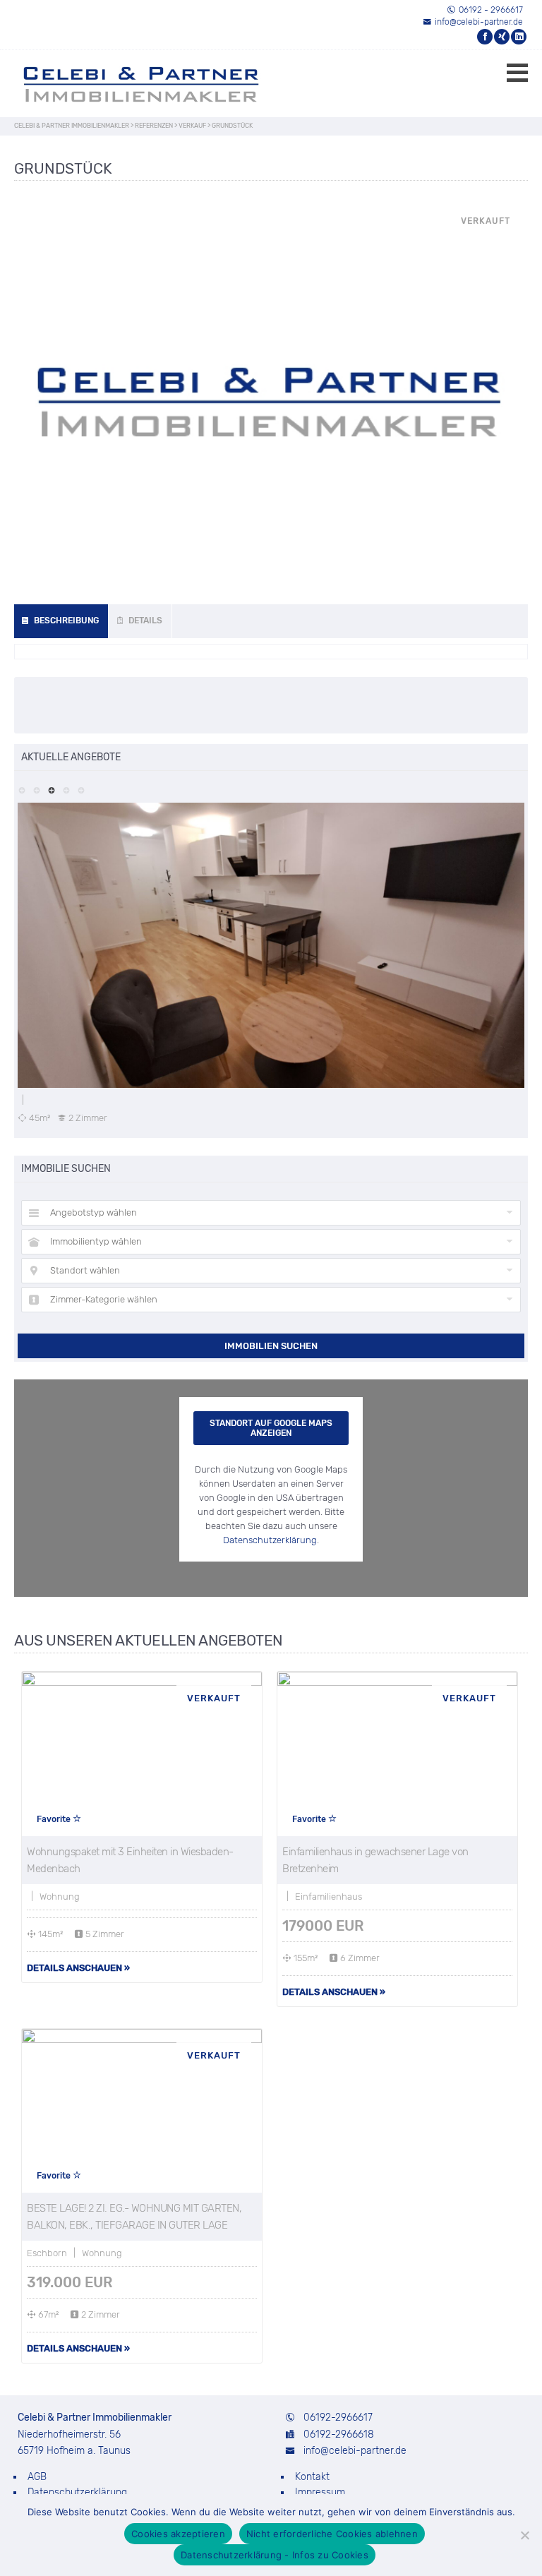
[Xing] (502, 37)
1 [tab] (22, 789)
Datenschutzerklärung (270, 1540)
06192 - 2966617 (491, 10)
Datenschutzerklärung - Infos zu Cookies (275, 2555)
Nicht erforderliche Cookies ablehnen (332, 2534)
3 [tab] (51, 789)
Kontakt (312, 2477)
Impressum (320, 2492)
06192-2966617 (338, 2418)
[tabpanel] (271, 963)
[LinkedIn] (519, 37)
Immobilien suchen (271, 1346)
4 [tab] (66, 789)
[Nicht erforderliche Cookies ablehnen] (524, 2535)
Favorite (55, 1819)
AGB (37, 2477)
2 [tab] (36, 789)
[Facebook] (486, 37)
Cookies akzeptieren (178, 2534)
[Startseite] (120, 84)
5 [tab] (81, 789)
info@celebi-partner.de (479, 22)
